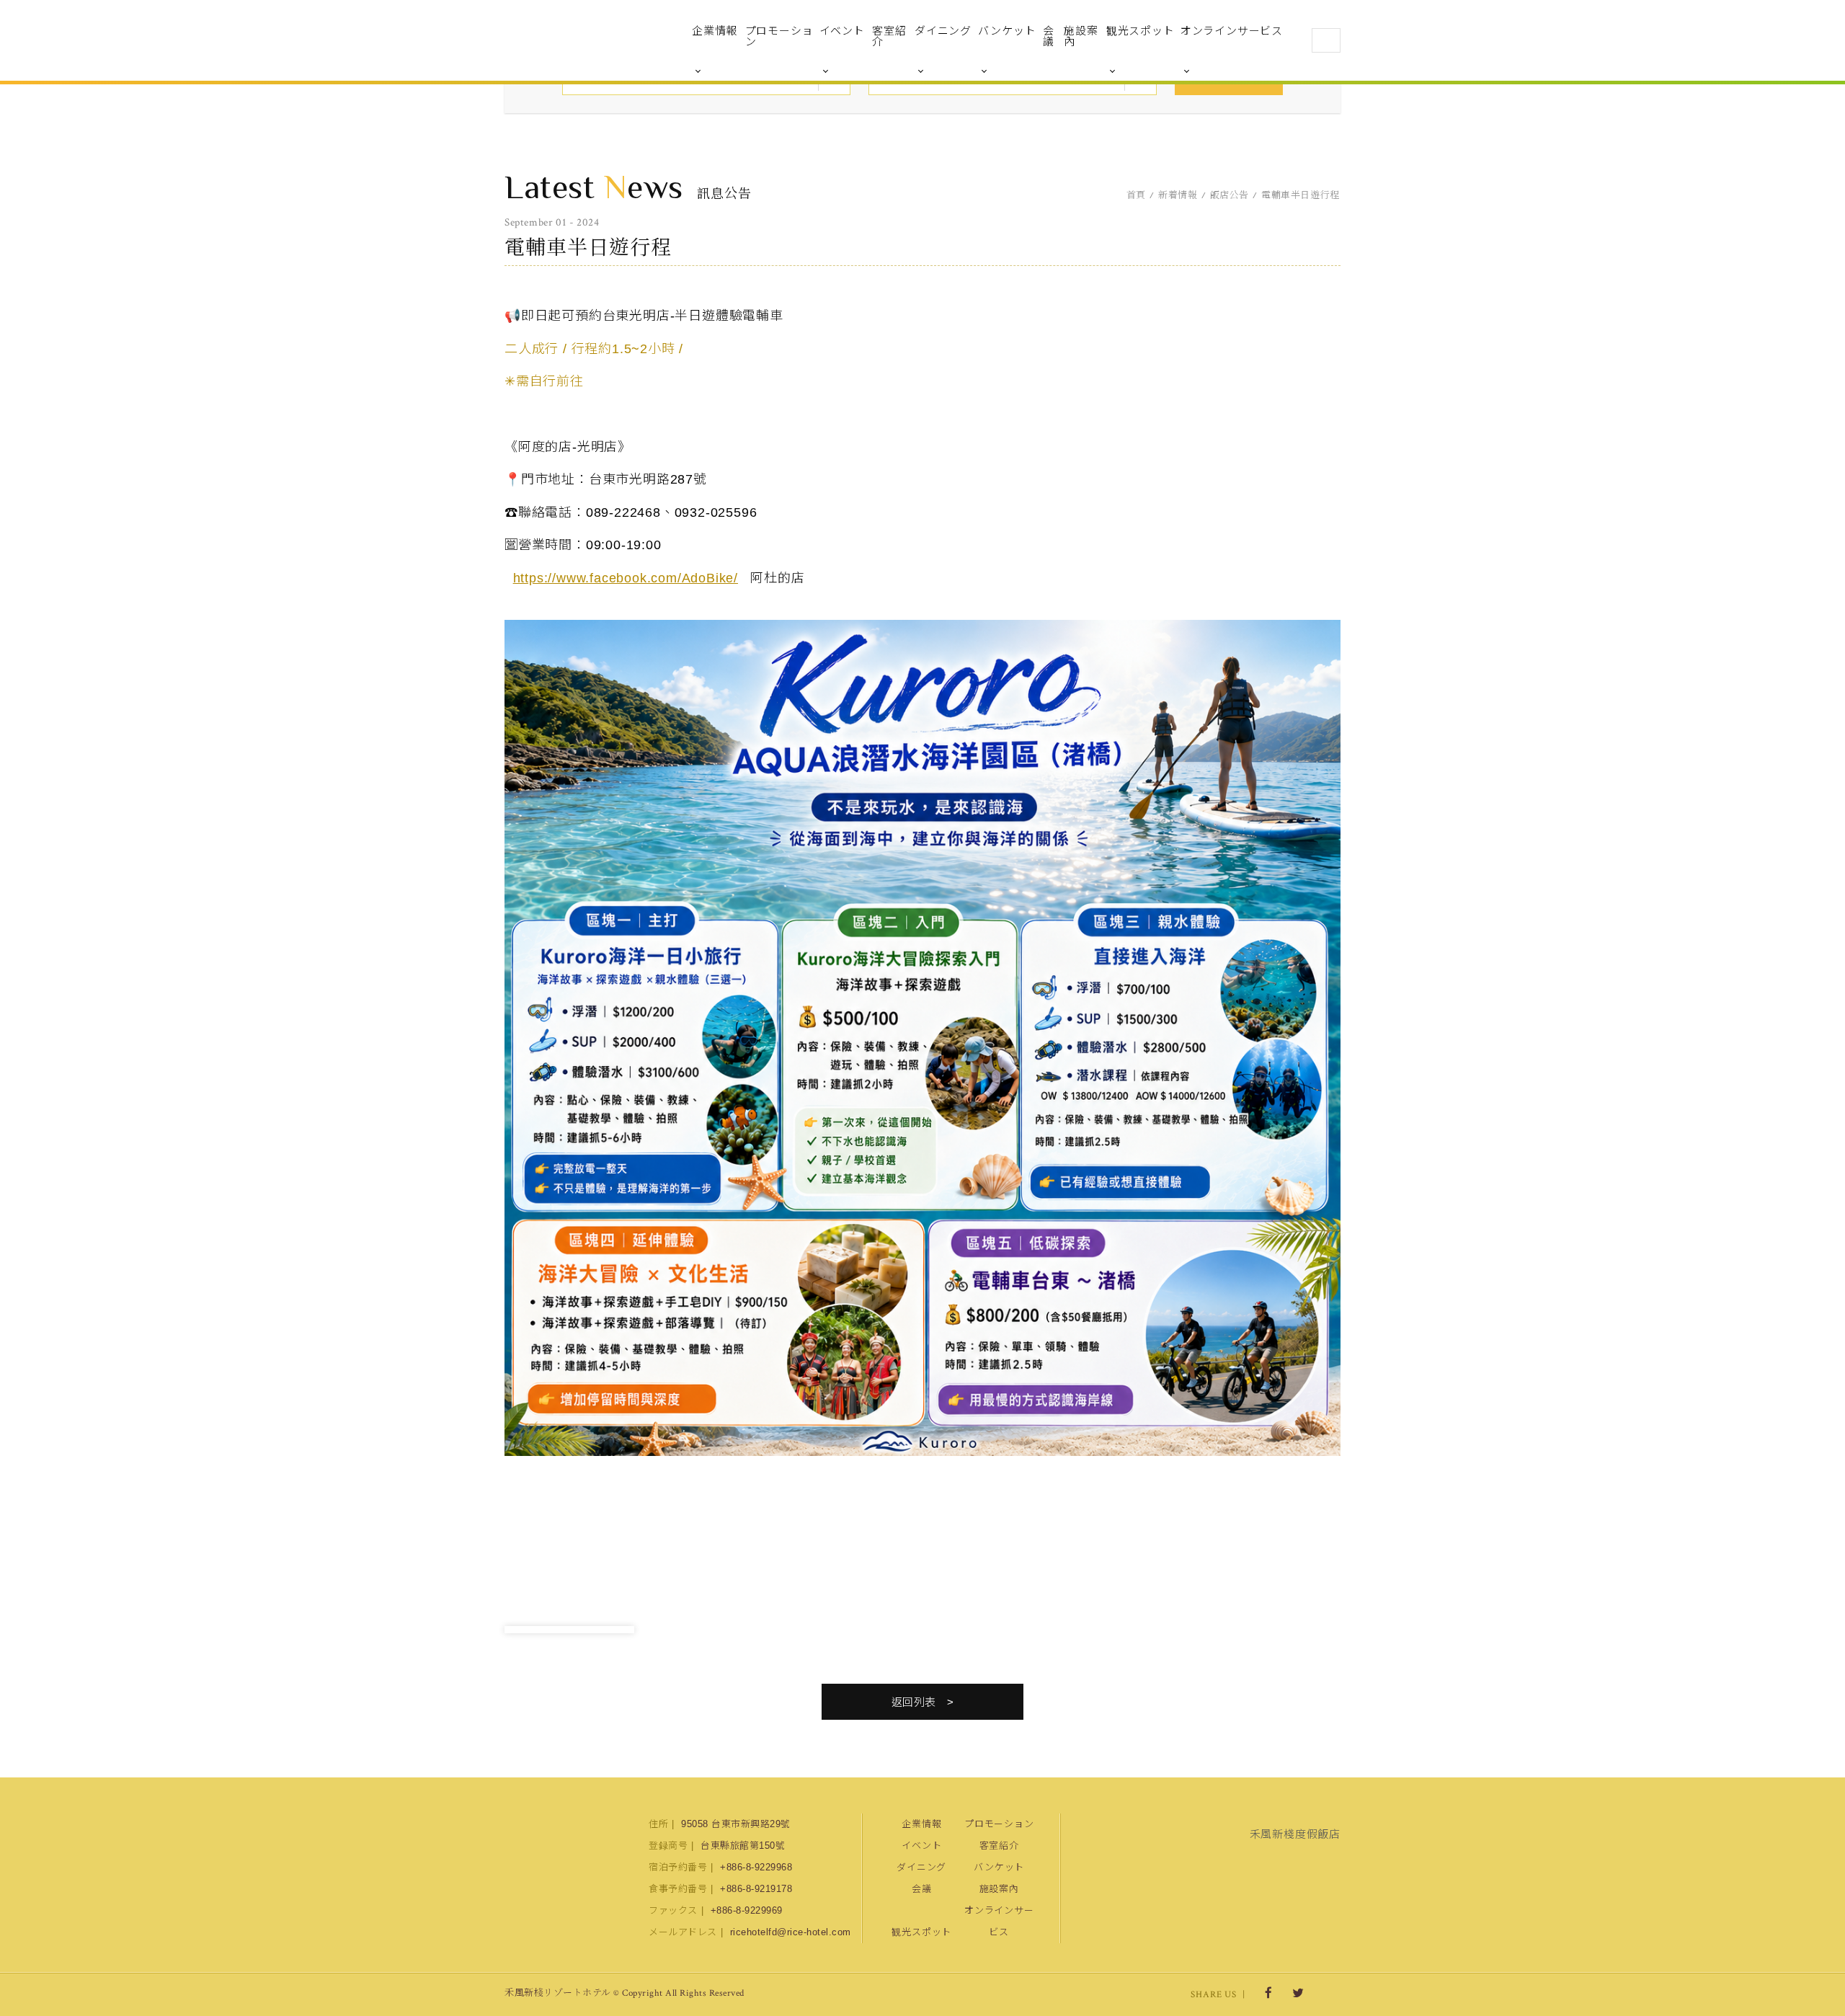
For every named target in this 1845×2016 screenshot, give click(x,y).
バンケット (1007, 31)
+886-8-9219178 (756, 1889)
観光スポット (1141, 31)
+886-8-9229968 (756, 1867)
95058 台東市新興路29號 (736, 1824)
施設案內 (1081, 36)
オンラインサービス (1232, 31)
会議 (1049, 36)
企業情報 (715, 31)
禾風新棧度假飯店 (580, 40)
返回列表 (914, 1702)
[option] (569, 1630)
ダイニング (943, 31)
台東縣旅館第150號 (743, 1846)
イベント (842, 31)
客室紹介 (889, 36)
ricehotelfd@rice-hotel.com (791, 1932)
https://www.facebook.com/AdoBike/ (626, 578)
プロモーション (779, 36)
